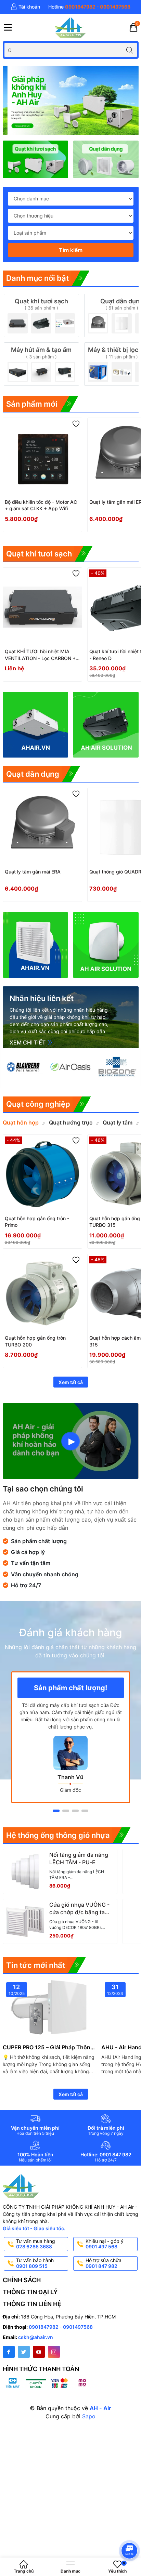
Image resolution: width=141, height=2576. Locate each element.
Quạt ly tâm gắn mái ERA (33, 872)
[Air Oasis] (70, 1067)
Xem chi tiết (28, 1042)
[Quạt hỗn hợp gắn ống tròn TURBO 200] (42, 1293)
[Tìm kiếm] (130, 50)
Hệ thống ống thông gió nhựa (58, 1835)
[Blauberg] (24, 1067)
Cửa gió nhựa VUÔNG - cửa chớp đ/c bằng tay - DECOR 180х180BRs (79, 1909)
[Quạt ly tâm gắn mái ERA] (42, 827)
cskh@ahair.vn (36, 2337)
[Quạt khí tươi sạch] (35, 159)
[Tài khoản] (25, 7)
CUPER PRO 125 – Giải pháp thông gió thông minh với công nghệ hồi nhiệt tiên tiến (48, 2047)
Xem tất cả (71, 1382)
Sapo (89, 2416)
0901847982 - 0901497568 (61, 2327)
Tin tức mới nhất (36, 1965)
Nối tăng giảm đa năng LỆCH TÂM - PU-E (79, 1858)
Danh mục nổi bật (37, 278)
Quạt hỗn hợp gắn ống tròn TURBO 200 (35, 1341)
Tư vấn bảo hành (35, 2263)
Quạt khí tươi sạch (39, 554)
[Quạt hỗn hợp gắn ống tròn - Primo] (42, 1174)
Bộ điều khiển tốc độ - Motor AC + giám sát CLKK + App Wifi (41, 505)
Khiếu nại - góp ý (105, 2244)
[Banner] (106, 159)
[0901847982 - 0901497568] (89, 7)
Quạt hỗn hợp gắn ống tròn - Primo (37, 1222)
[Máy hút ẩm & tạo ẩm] (41, 364)
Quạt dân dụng (33, 774)
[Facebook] (9, 2352)
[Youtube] (39, 2352)
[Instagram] (54, 2352)
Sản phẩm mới (32, 404)
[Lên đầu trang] (131, 2532)
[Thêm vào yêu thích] (76, 424)
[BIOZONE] (117, 1067)
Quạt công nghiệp (38, 1104)
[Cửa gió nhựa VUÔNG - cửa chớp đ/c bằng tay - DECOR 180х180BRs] (25, 1921)
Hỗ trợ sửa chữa (104, 2263)
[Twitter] (24, 2352)
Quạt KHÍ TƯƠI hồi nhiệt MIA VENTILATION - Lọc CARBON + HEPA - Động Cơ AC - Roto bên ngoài (40, 655)
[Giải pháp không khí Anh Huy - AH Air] (71, 100)
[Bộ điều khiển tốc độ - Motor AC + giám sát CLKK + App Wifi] (42, 457)
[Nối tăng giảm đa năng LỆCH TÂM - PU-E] (25, 1871)
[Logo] (70, 27)
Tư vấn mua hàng (36, 2244)
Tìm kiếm (71, 250)
